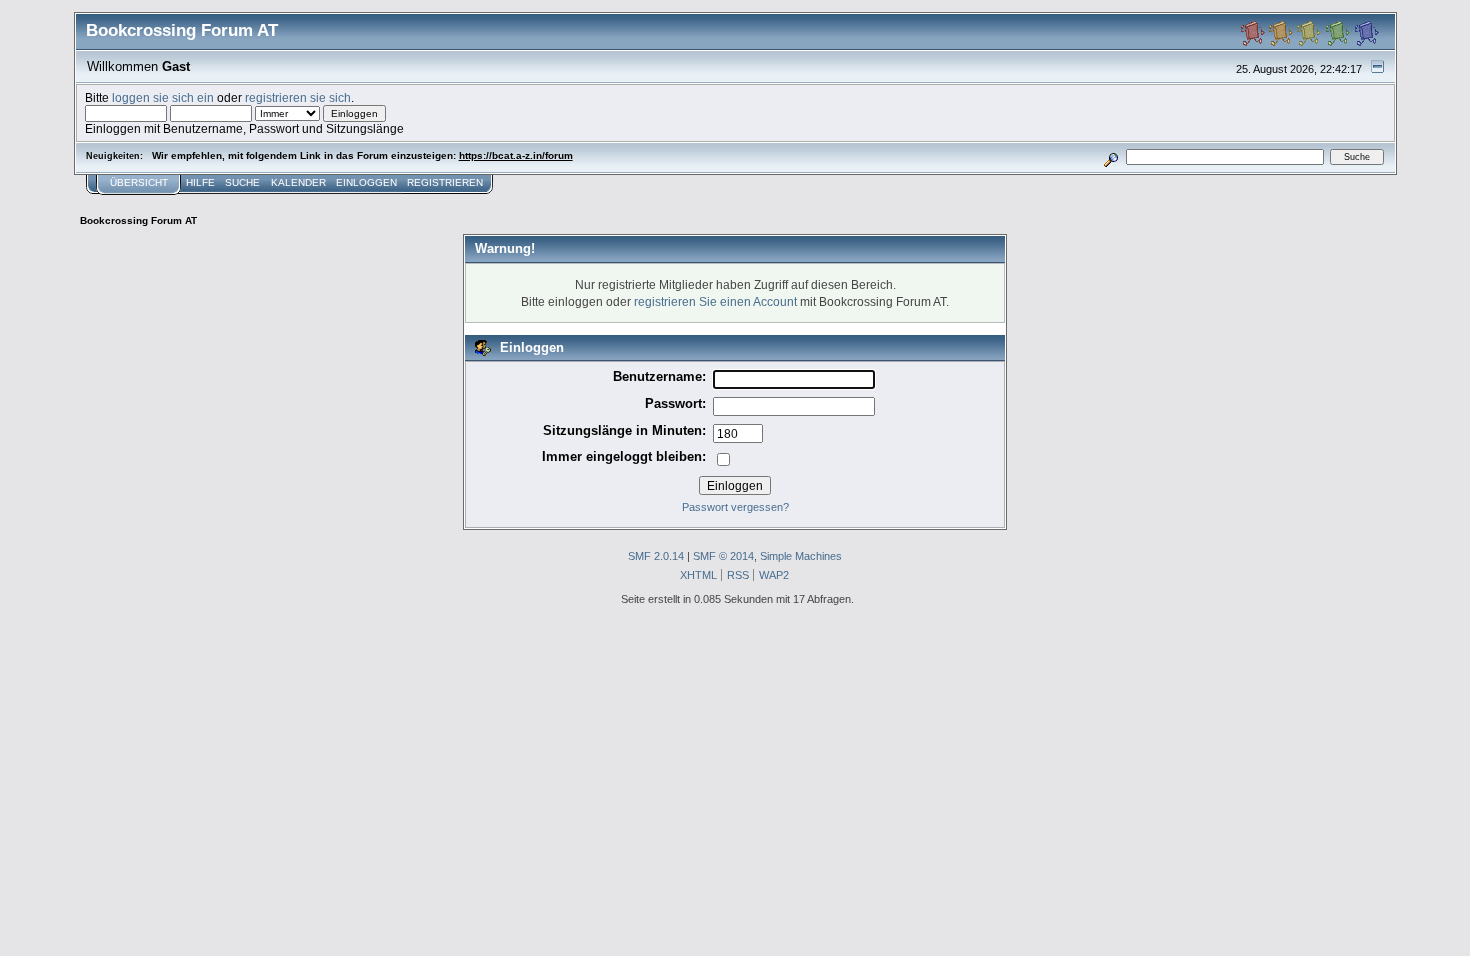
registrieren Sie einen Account (715, 301)
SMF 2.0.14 (656, 556)
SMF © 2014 (723, 556)
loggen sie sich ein (163, 97)
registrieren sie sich (298, 97)
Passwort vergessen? (735, 507)
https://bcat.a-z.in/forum (516, 155)
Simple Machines (801, 556)
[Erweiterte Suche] (1110, 156)
